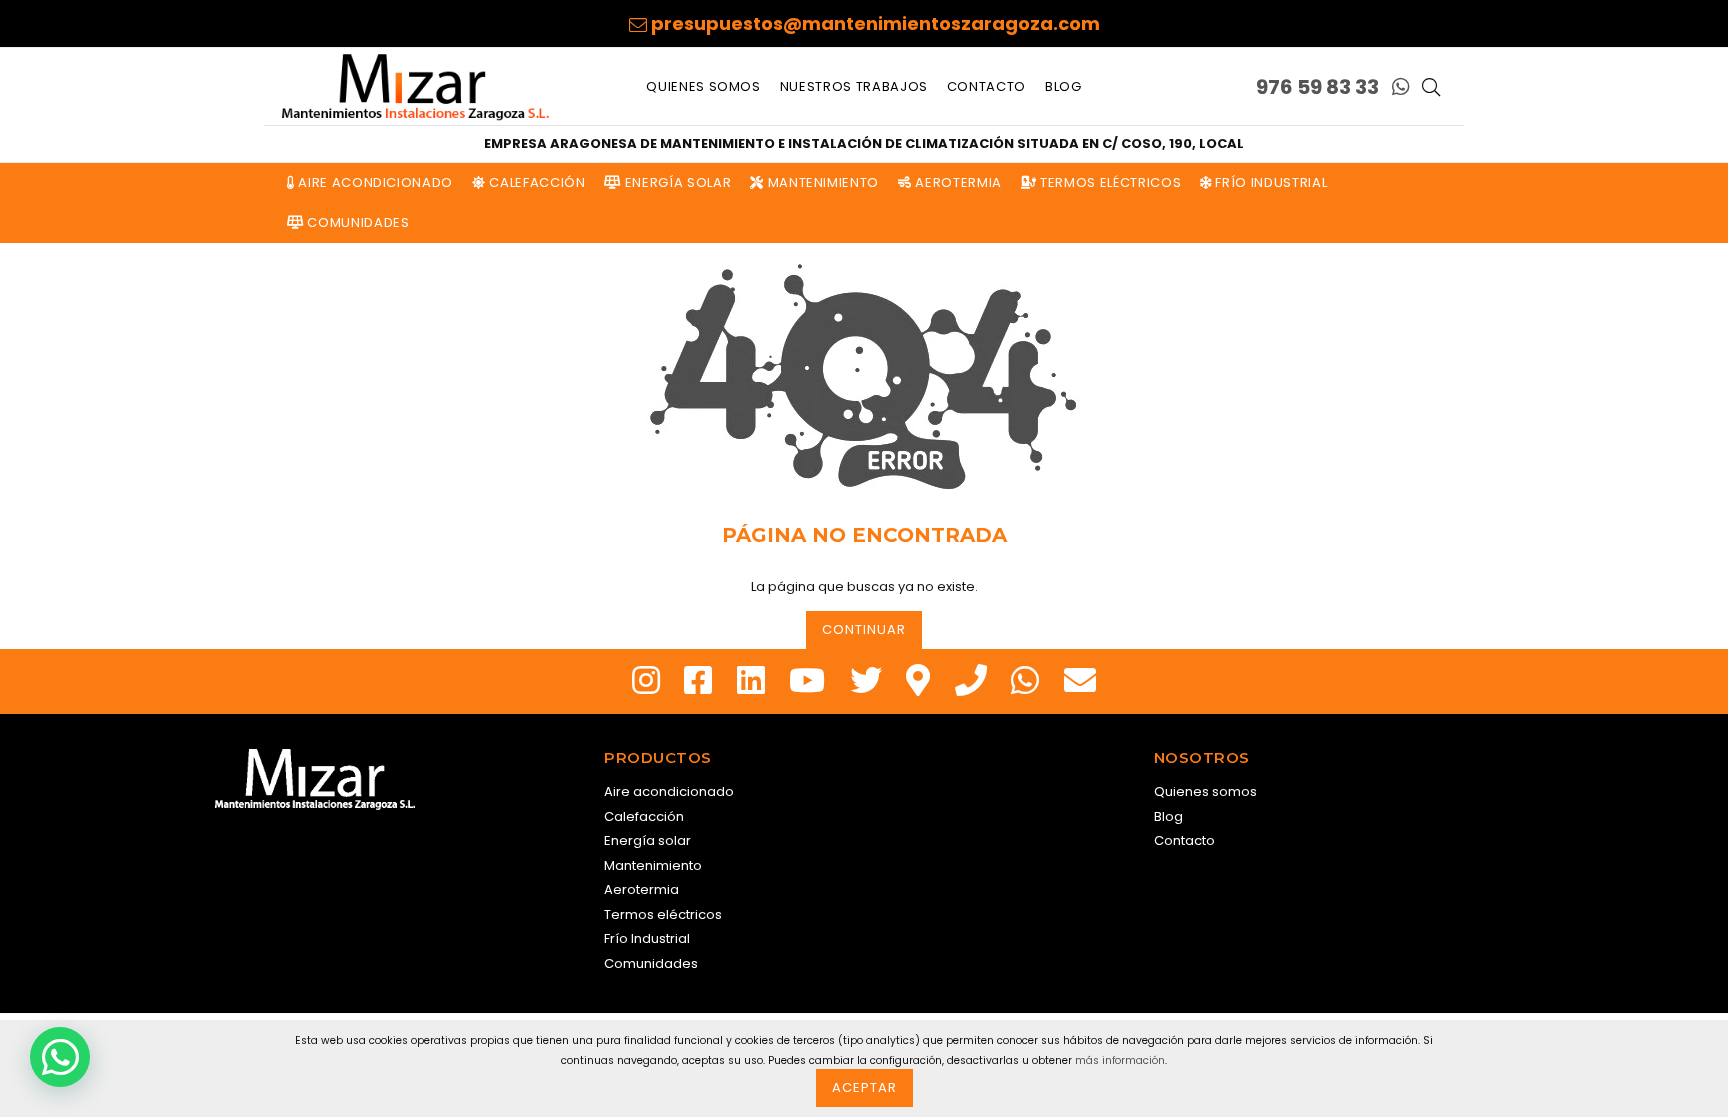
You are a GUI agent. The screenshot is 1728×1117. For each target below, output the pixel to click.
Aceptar (864, 1087)
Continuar (864, 629)
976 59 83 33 (1317, 87)
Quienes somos (703, 86)
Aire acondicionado (374, 182)
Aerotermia (957, 182)
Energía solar (676, 182)
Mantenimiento (821, 182)
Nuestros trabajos (854, 86)
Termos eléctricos (1108, 182)
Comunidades (357, 222)
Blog (1063, 86)
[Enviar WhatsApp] (1401, 87)
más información (1120, 1060)
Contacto (986, 86)
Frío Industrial (1269, 182)
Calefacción (536, 182)
